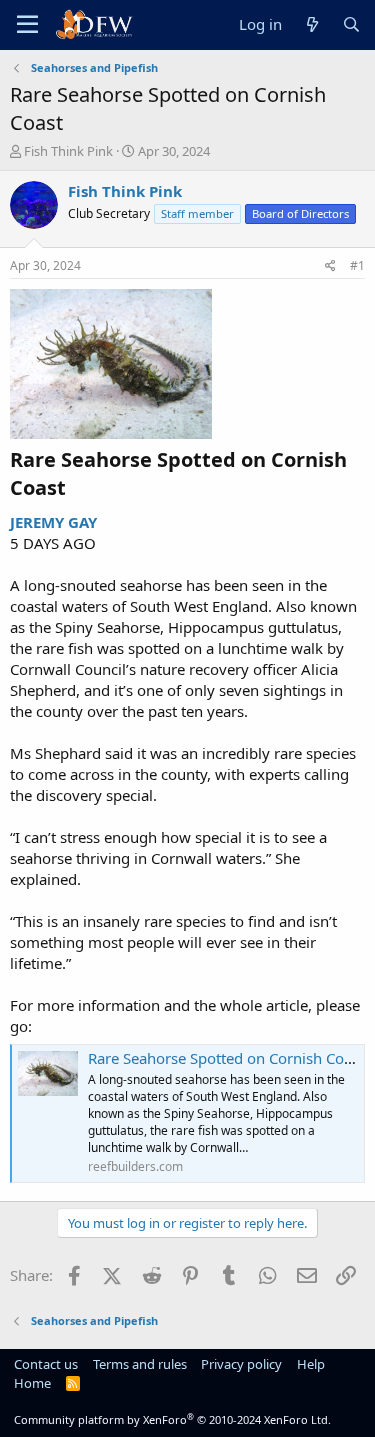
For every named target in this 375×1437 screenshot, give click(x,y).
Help (311, 1364)
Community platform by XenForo (172, 1419)
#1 (357, 265)
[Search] (351, 24)
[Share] (330, 266)
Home (32, 1383)
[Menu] (27, 25)
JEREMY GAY (53, 522)
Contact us (46, 1364)
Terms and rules (140, 1364)
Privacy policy (241, 1364)
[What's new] (311, 24)
